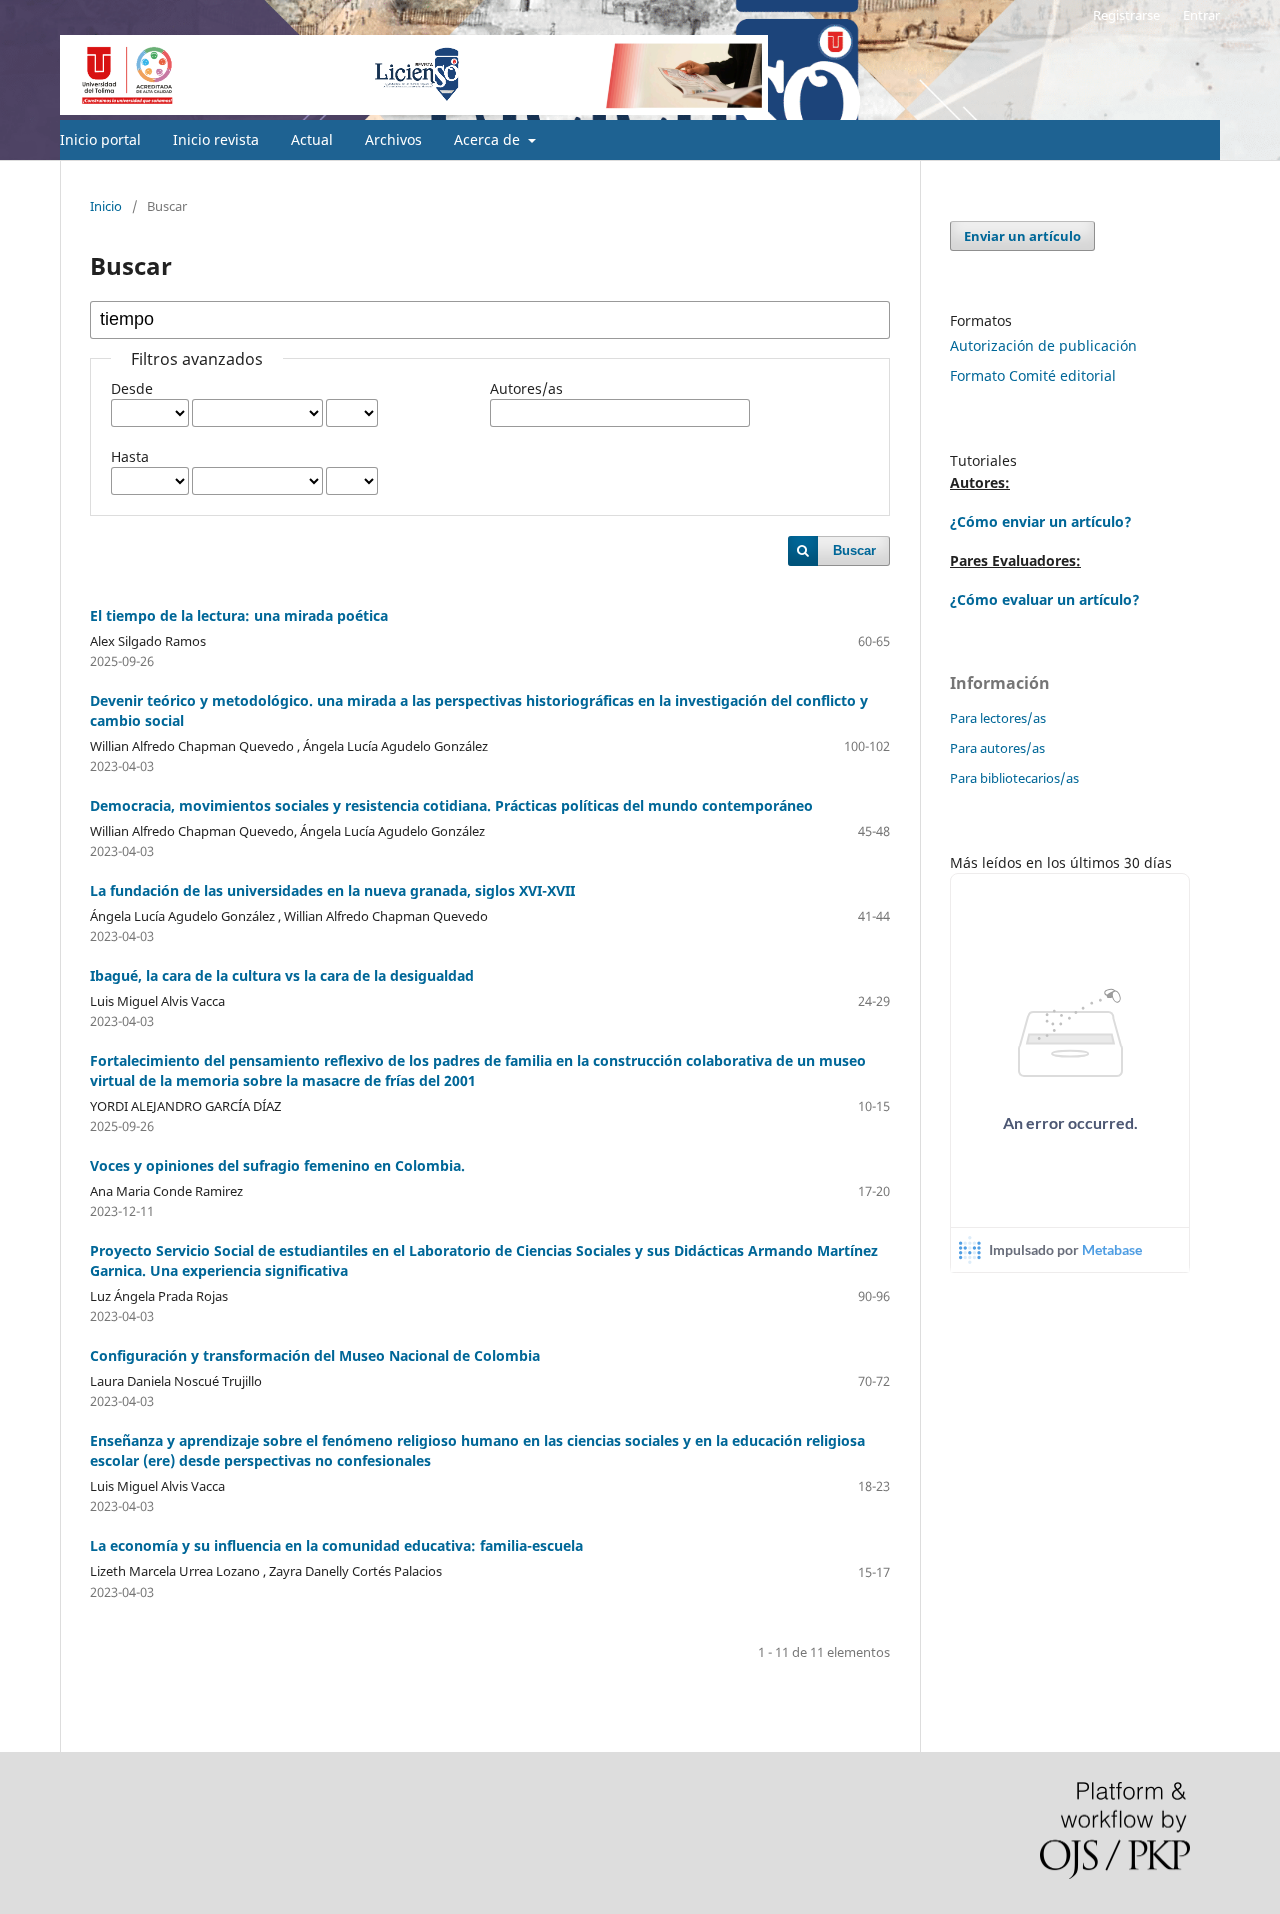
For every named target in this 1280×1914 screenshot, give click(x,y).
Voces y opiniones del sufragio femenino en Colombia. (277, 1165)
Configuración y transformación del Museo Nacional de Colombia (315, 1355)
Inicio (106, 206)
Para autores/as (997, 748)
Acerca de (489, 139)
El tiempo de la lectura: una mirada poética (239, 615)
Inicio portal (100, 139)
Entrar (1201, 15)
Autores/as (526, 388)
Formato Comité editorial (1033, 375)
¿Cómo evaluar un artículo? (1045, 599)
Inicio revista (216, 139)
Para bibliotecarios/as (1014, 778)
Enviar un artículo (1022, 236)
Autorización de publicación (1043, 345)
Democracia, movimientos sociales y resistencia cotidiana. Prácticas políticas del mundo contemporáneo (451, 805)
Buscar (854, 550)
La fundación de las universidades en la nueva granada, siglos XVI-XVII (332, 890)
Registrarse (1126, 15)
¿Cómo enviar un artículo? (1041, 521)
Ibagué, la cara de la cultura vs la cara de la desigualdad (282, 975)
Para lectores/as (998, 718)
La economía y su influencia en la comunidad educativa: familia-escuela (336, 1545)
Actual (312, 139)
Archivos (393, 139)
